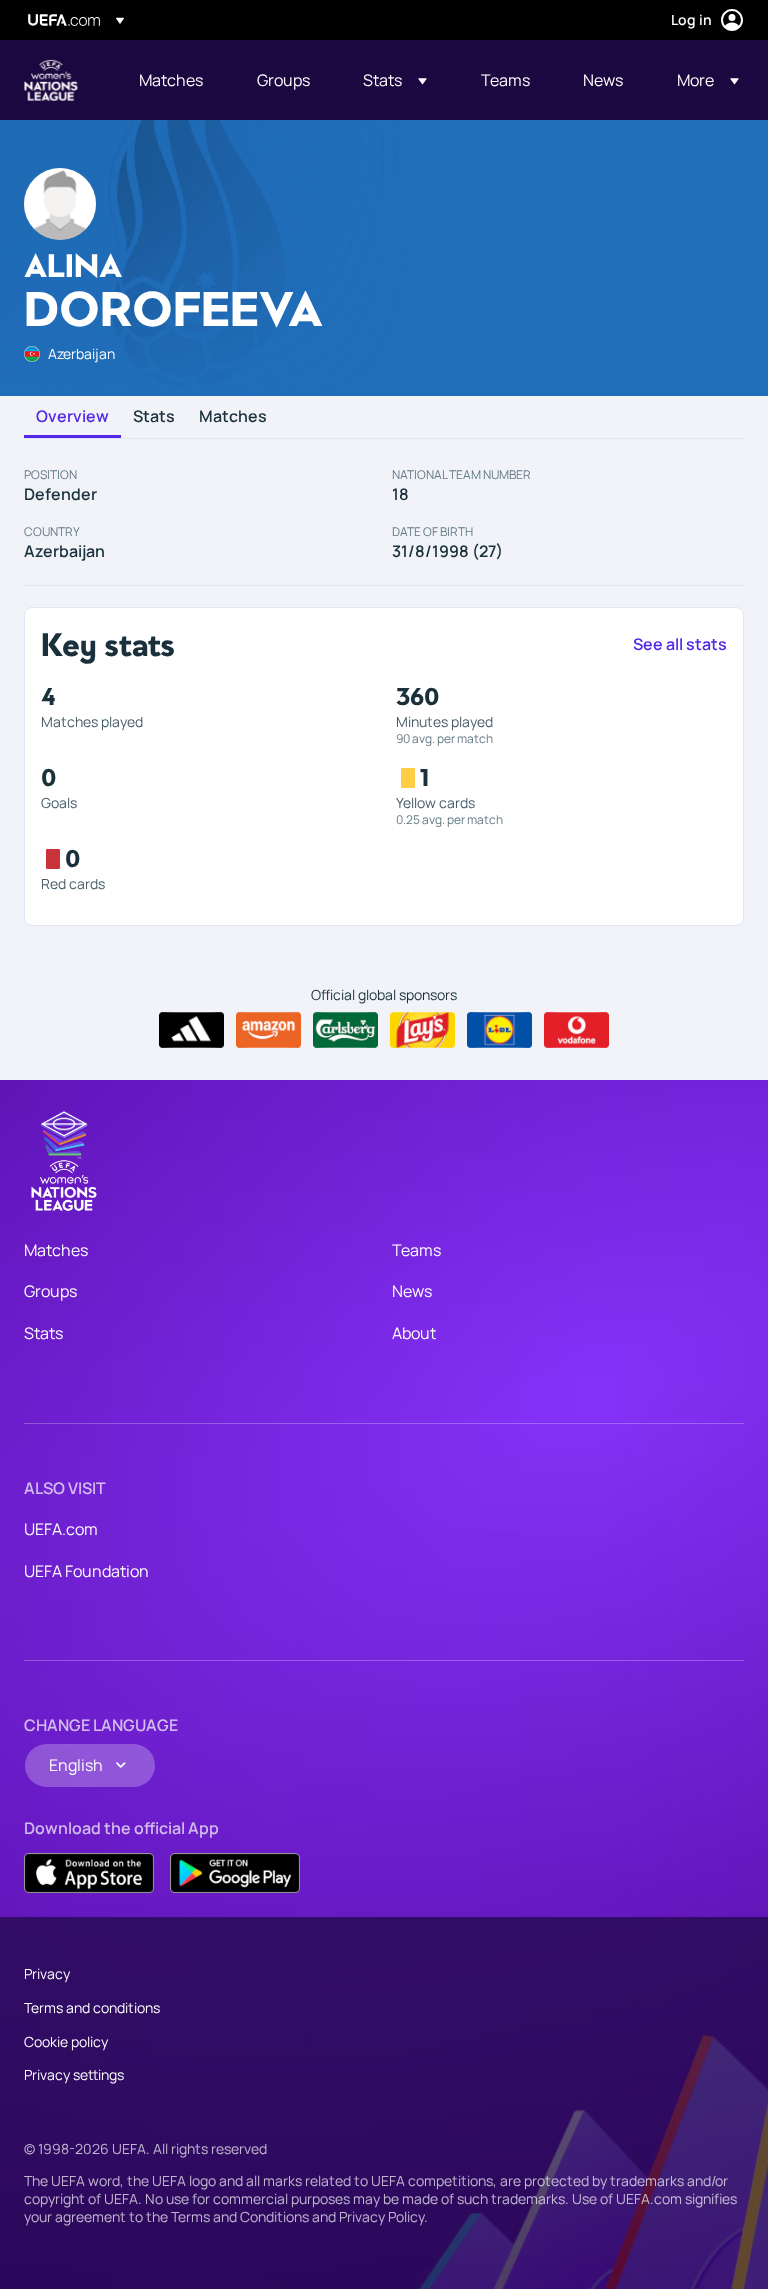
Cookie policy (66, 2041)
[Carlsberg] (345, 1030)
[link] (171, 80)
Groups (50, 1291)
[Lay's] (422, 1030)
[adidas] (191, 1030)
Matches (233, 417)
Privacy (47, 1973)
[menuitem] (173, 80)
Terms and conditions (92, 2007)
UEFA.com (61, 1529)
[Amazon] (268, 1030)
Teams (416, 1250)
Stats (154, 417)
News (412, 1291)
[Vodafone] (576, 1030)
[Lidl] (499, 1030)
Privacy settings (74, 2074)
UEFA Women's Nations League (51, 80)
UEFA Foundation (86, 1571)
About (414, 1333)
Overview (72, 417)
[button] (395, 80)
